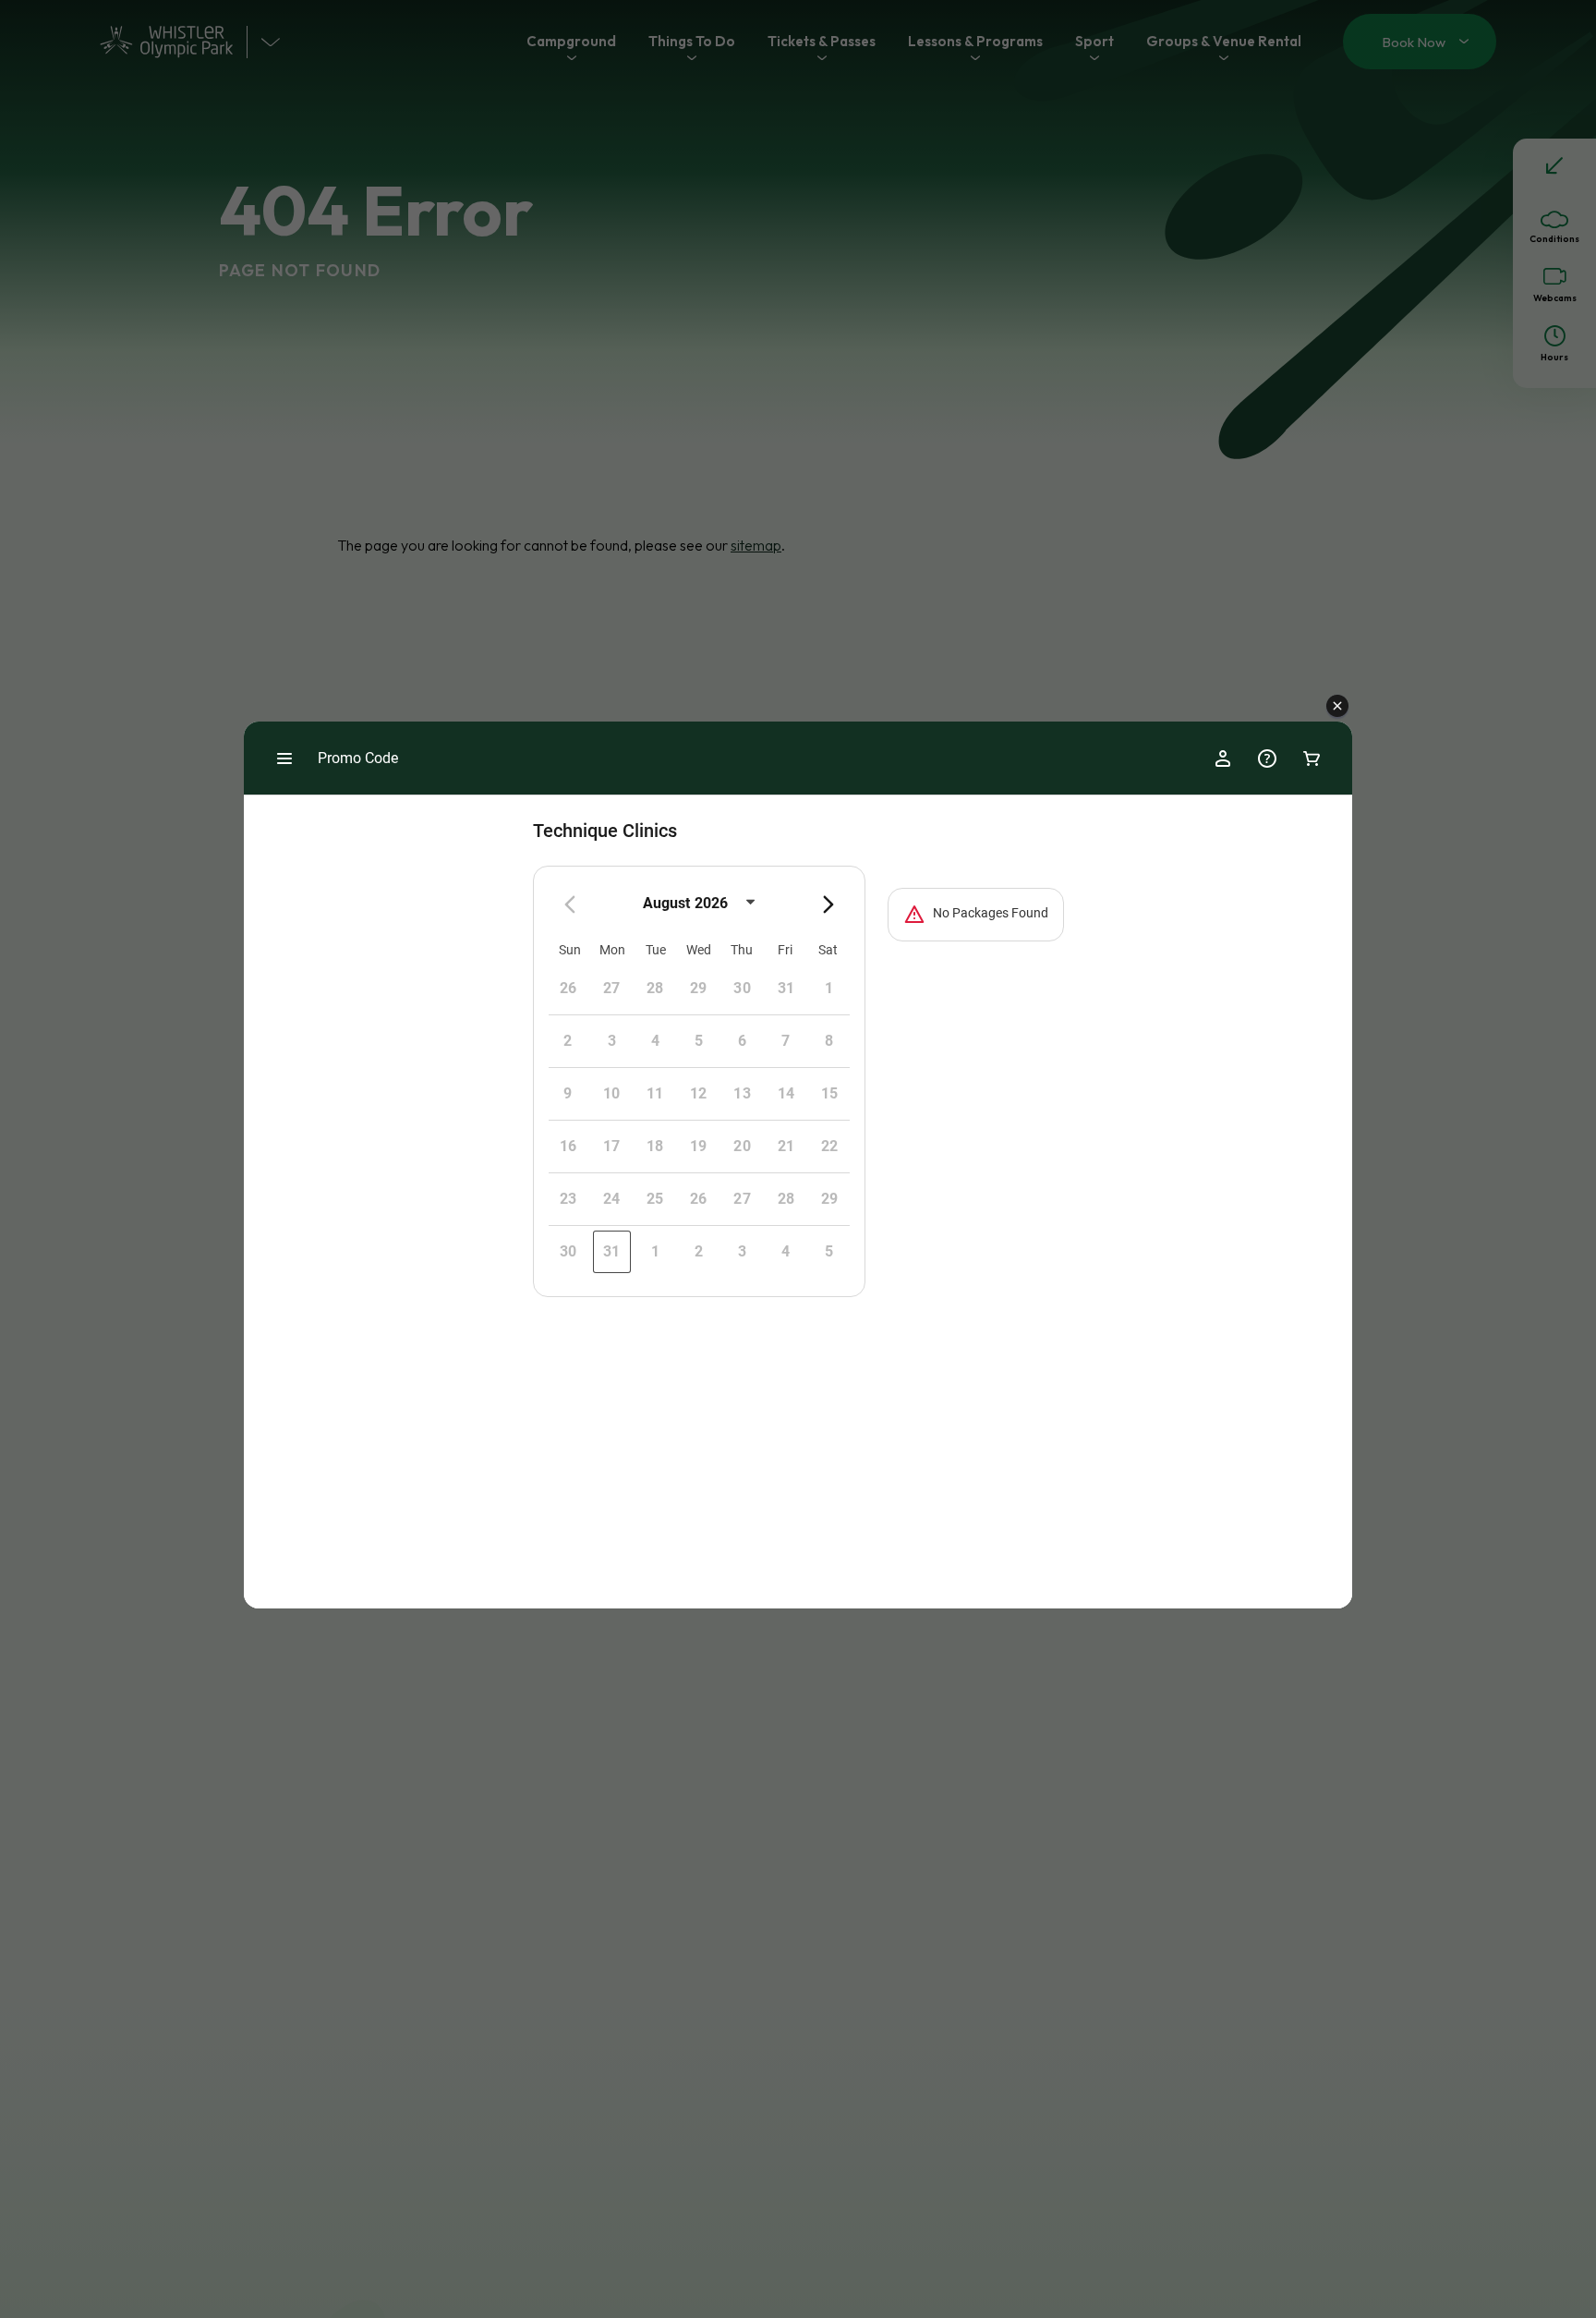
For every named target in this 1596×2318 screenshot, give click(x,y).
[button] (1337, 707)
